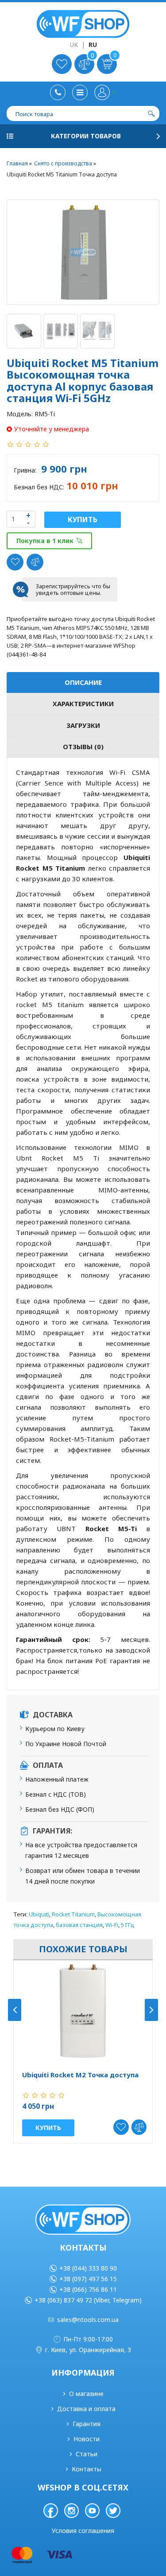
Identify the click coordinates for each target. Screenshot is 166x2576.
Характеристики (83, 704)
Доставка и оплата (86, 2409)
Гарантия (87, 2424)
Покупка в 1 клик (45, 541)
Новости (87, 2439)
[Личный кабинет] (105, 92)
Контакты (87, 2469)
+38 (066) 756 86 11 (88, 2289)
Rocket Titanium (73, 1914)
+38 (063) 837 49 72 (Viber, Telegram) (88, 2300)
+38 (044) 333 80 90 (88, 2268)
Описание (83, 682)
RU (93, 45)
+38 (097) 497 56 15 (88, 2279)
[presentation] (15, 2010)
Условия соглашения (83, 2531)
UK (74, 45)
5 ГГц (128, 1925)
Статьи (87, 2454)
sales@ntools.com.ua (88, 2320)
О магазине (86, 2394)
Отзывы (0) (83, 747)
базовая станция (79, 1925)
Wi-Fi (112, 1925)
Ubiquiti (39, 1914)
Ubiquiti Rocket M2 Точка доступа (80, 2075)
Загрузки (83, 725)
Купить (83, 520)
